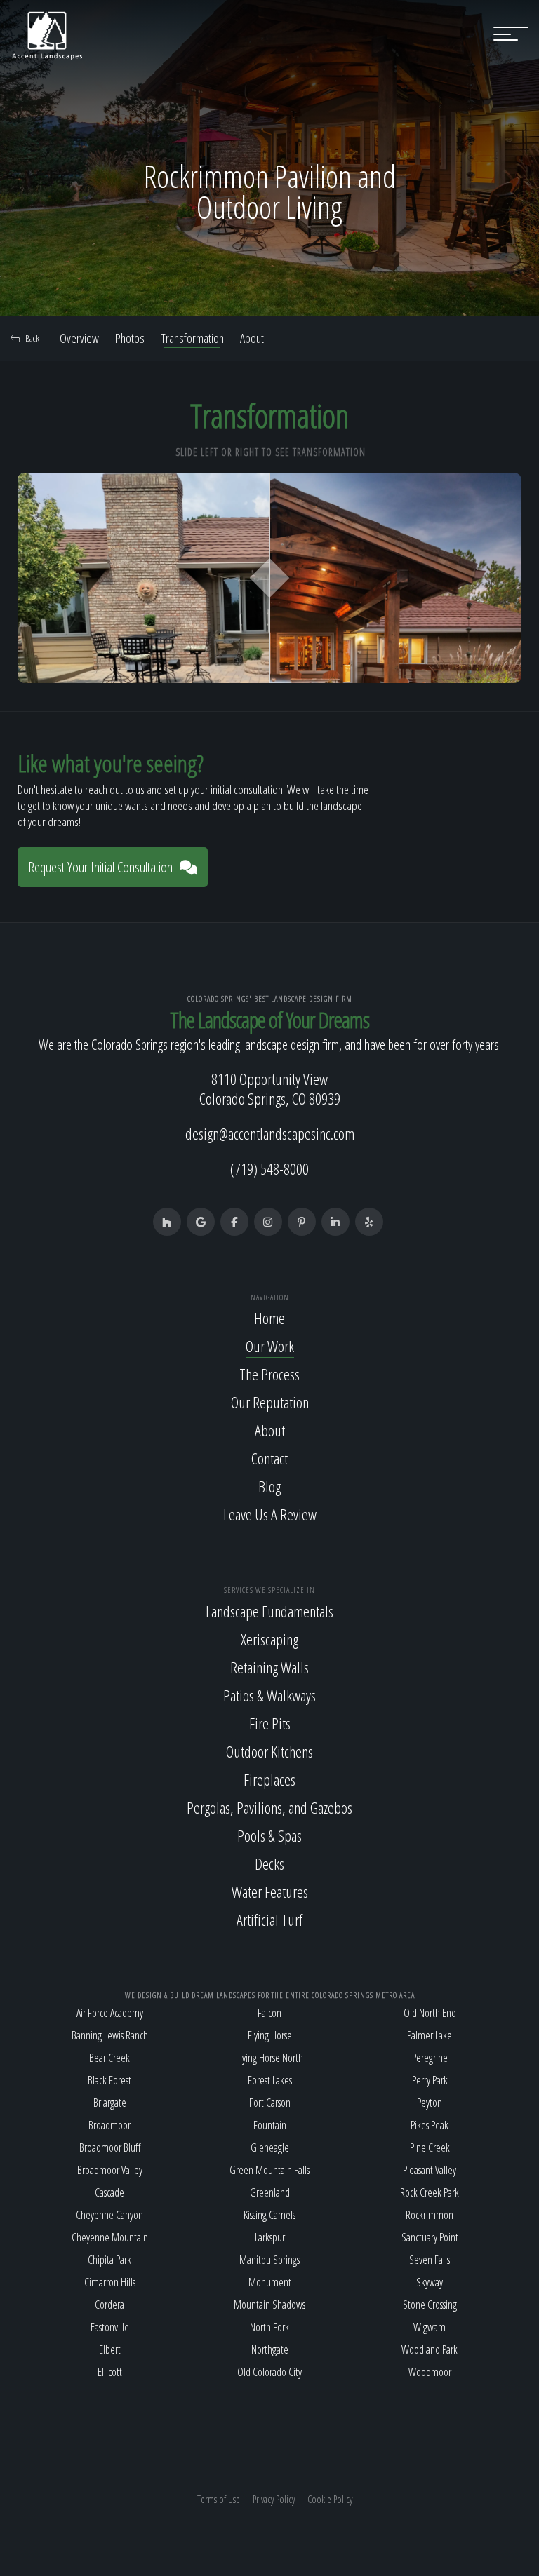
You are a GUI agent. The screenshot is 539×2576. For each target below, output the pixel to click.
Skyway (430, 2282)
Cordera (109, 2305)
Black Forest (109, 2080)
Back (32, 338)
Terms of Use (219, 2499)
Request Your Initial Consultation (100, 867)
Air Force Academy (110, 2013)
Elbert (110, 2349)
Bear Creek (109, 2058)
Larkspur (270, 2237)
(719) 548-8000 (269, 1168)
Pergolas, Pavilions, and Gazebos (269, 1807)
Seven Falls (430, 2260)
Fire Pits (270, 1723)
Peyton (430, 2103)
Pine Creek (430, 2147)
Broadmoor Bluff (110, 2147)
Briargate (110, 2103)
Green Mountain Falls (269, 2170)
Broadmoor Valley (110, 2170)
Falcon (269, 2013)
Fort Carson (270, 2103)
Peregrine (430, 2058)
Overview (79, 338)
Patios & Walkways (269, 1695)
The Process (269, 1374)
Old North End (430, 2013)
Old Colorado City (269, 2372)
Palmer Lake (430, 2035)
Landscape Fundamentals (269, 1611)
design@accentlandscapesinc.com (270, 1133)
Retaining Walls (269, 1667)
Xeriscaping (269, 1639)
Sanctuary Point (430, 2237)
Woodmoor (430, 2372)
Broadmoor (109, 2125)
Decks (269, 1863)
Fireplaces (269, 1779)
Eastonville (110, 2327)
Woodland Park (430, 2349)
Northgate (270, 2349)
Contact (269, 1458)
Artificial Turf (269, 1920)
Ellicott (110, 2372)
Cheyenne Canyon (109, 2215)
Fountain (270, 2125)
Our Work (270, 1346)
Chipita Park (109, 2260)
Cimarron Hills (110, 2282)
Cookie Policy (330, 2499)
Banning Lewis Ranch (110, 2035)
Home (269, 1318)
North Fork (269, 2327)
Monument (270, 2282)
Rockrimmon (430, 2215)
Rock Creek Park (430, 2192)
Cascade (109, 2192)
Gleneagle (270, 2147)
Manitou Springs (269, 2260)
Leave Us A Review (270, 1514)
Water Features (270, 1891)
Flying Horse (270, 2035)
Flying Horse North (269, 2058)
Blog (269, 1486)
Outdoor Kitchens (269, 1751)
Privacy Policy (274, 2499)
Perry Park (430, 2080)
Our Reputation (270, 1402)
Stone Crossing (430, 2305)
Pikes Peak (430, 2125)
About (252, 338)
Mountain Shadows (269, 2305)
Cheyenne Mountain (110, 2237)
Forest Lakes (270, 2080)
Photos (130, 338)
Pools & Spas (269, 1835)
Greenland (270, 2192)
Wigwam (430, 2327)
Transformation (192, 338)
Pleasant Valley (430, 2170)
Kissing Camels (269, 2215)
